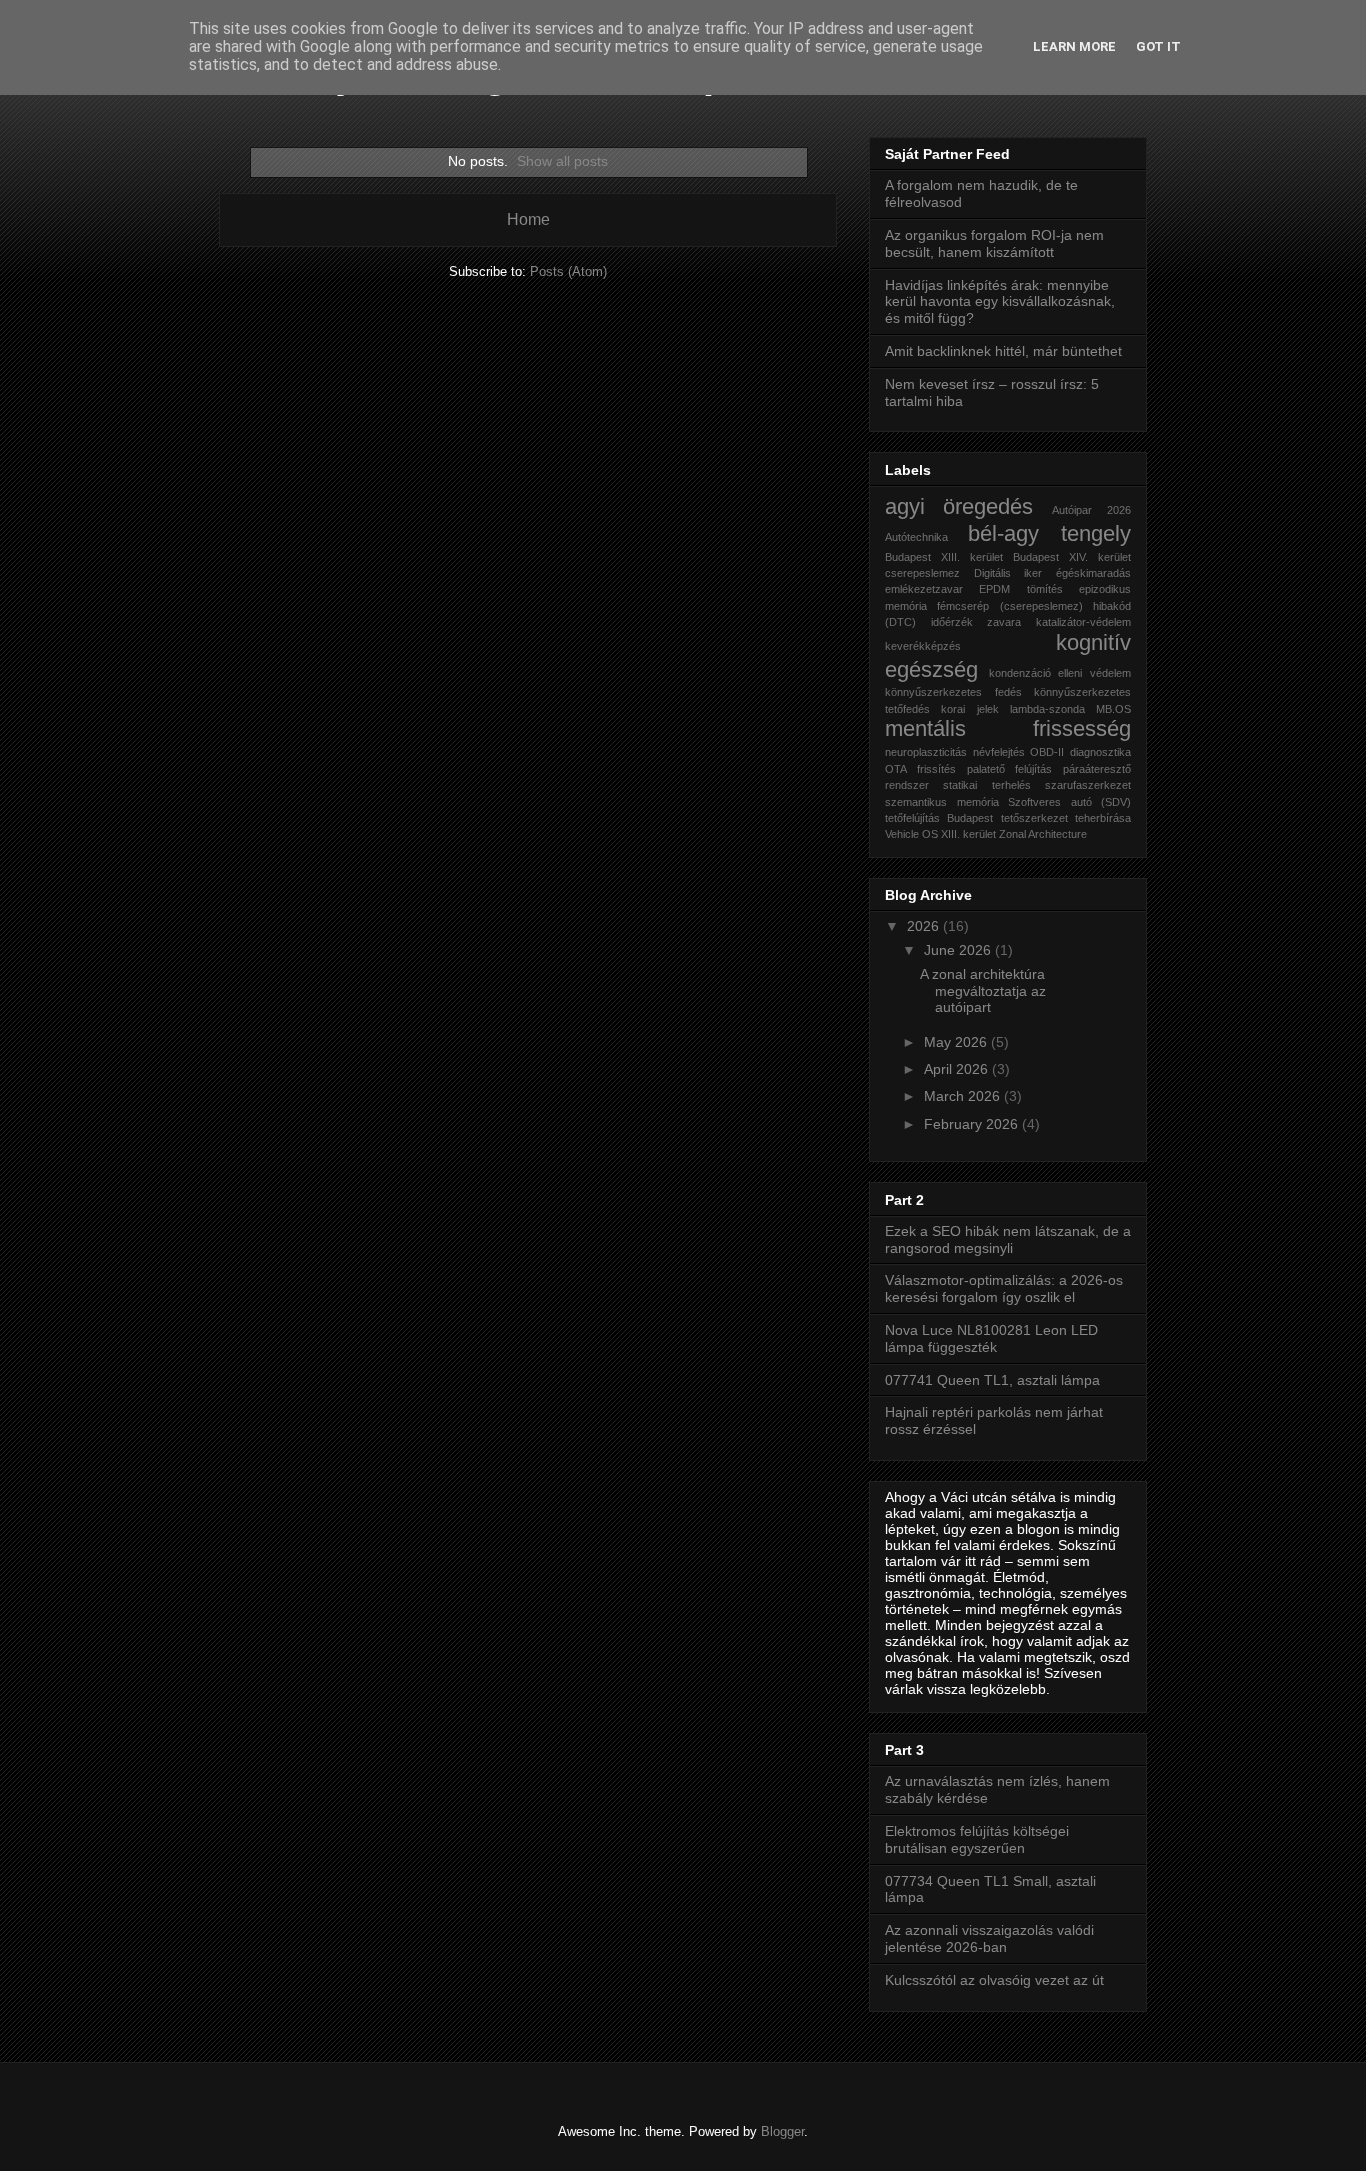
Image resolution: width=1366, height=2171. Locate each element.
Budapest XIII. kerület (944, 557)
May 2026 (957, 1042)
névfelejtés (999, 752)
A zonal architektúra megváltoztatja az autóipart (983, 991)
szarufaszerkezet (1088, 785)
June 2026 (959, 950)
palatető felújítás (1010, 769)
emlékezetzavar (924, 589)
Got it (1158, 46)
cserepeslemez (922, 573)
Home (528, 219)
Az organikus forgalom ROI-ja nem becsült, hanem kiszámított (994, 243)
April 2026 (958, 1069)
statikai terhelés (986, 785)
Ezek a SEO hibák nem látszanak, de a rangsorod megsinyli (1008, 1239)
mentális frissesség (1008, 728)
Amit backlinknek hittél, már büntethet (1003, 351)
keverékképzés (923, 646)
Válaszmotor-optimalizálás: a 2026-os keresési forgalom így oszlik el (1004, 1288)
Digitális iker (1008, 573)
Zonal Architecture (1043, 834)
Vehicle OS (911, 834)
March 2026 (964, 1096)
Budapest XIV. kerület (1072, 557)
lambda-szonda (1047, 709)
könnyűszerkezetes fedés (953, 692)
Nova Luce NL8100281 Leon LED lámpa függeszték (991, 1338)
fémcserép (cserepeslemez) (1009, 606)
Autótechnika (916, 537)
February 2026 (973, 1124)
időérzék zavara (976, 622)
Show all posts (562, 161)
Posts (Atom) (568, 271)
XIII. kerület (968, 834)
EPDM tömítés (1020, 589)
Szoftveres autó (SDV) (1069, 802)
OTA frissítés (920, 769)
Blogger (782, 2131)
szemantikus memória (942, 802)
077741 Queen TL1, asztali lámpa (992, 1380)
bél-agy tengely (1050, 533)
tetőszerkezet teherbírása (1066, 818)
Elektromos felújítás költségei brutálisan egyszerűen (977, 1839)
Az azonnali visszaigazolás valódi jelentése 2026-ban (989, 1938)
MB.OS (1113, 709)
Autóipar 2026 (1091, 510)
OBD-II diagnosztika (1080, 752)
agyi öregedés (959, 506)
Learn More (1074, 46)
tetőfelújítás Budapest (939, 818)
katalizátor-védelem (1083, 622)
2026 (925, 926)
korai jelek (969, 709)
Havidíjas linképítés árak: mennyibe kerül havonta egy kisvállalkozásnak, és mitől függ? (1000, 302)
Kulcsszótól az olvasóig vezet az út (994, 1980)
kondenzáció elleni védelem (1060, 673)
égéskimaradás (1093, 573)
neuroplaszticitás (926, 752)
